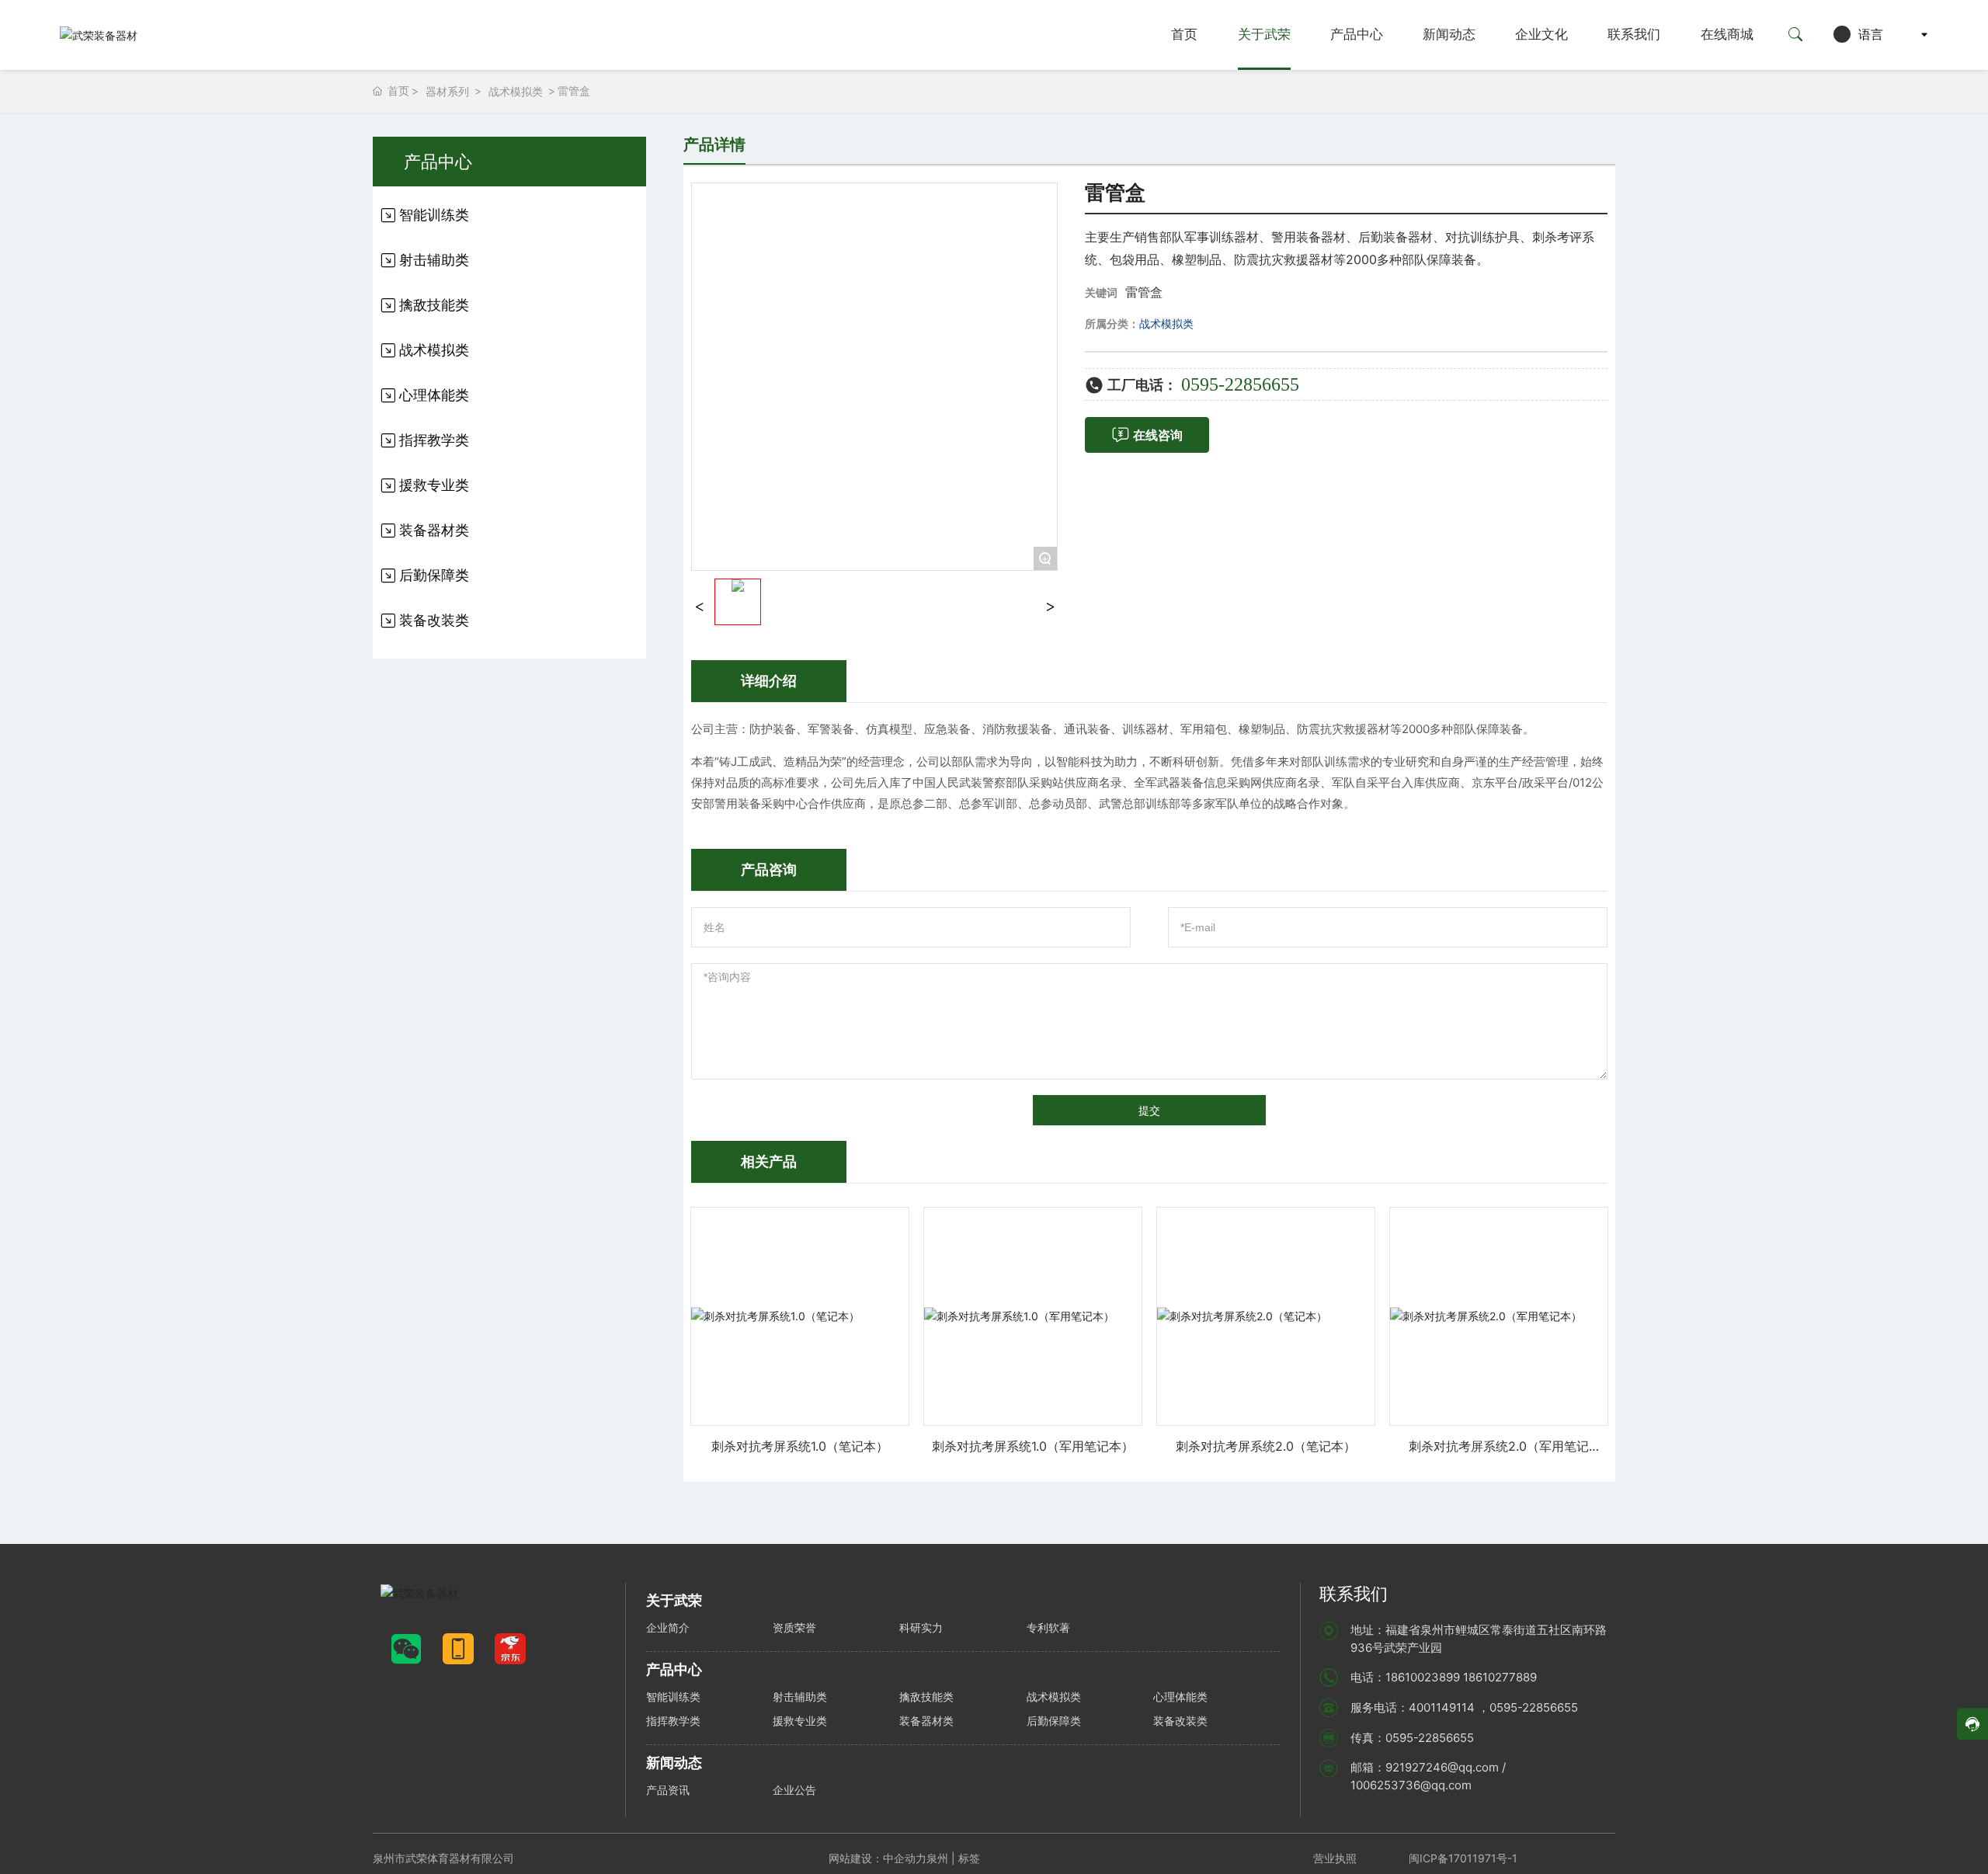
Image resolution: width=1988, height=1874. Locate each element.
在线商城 (1727, 35)
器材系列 (447, 91)
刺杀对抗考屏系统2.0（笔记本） (1266, 1446)
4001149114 (1442, 1707)
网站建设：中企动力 (878, 1858)
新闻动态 (1449, 35)
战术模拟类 (516, 91)
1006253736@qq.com (1411, 1785)
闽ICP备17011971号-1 (1463, 1858)
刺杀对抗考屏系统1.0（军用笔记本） (1033, 1446)
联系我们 (1634, 35)
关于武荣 (1264, 35)
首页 (1184, 35)
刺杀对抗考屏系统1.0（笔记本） (800, 1446)
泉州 (937, 1858)
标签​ (971, 1858)
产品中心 (1357, 35)
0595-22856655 (1240, 384)
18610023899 (1423, 1677)
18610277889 (1500, 1677)
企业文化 (1541, 35)
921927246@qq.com (1442, 1767)
